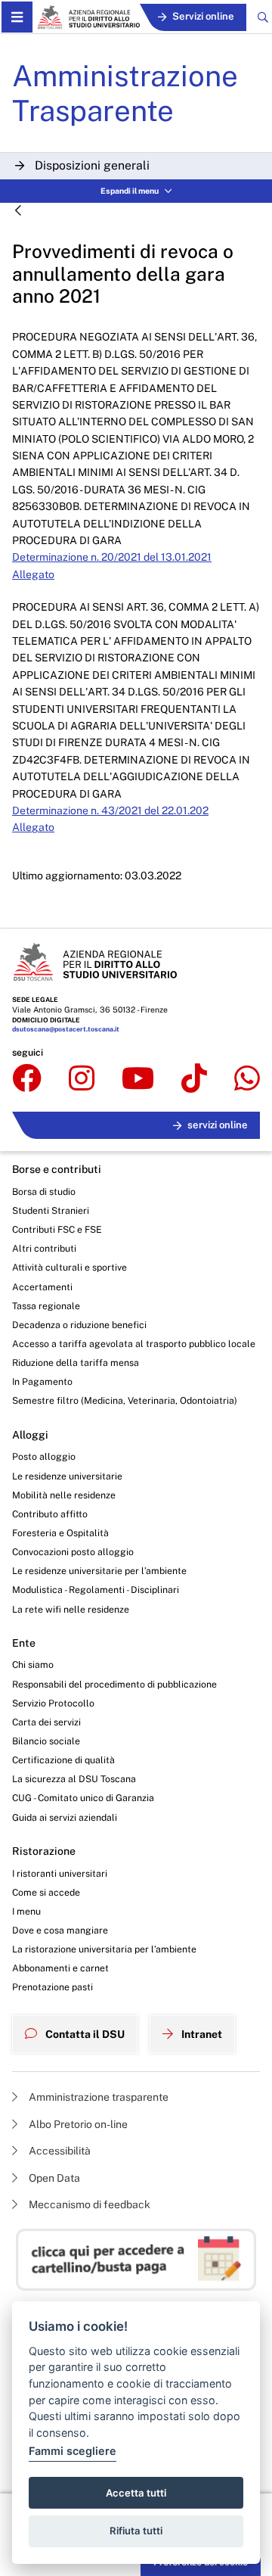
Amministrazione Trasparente (125, 93)
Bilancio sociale (46, 1741)
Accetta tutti (136, 2493)
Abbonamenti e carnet (60, 1968)
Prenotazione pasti (53, 1987)
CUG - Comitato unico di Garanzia (83, 1798)
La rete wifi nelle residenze (71, 1609)
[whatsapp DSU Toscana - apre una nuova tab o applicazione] (247, 1079)
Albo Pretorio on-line (77, 2124)
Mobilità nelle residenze (64, 1495)
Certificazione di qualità (63, 1760)
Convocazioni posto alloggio (73, 1552)
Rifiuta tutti (136, 2531)
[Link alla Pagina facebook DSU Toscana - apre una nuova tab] (27, 1079)
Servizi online (203, 16)
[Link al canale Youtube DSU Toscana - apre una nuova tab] (138, 1079)
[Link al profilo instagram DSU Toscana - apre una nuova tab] (82, 1079)
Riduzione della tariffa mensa (76, 1363)
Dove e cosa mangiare (60, 1930)
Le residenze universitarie (67, 1476)
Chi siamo (33, 1664)
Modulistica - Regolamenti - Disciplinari (96, 1590)
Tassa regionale (46, 1306)
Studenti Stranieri (51, 1210)
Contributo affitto (50, 1514)
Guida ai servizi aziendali (65, 1817)
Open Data (53, 2178)
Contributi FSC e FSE (57, 1229)
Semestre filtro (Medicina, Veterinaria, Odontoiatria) (125, 1400)
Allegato (33, 574)
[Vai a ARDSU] (88, 17)
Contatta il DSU (84, 2034)
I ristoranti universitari (60, 1873)
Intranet (201, 2034)
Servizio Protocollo (53, 1703)
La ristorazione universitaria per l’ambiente (104, 1949)
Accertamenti (42, 1287)
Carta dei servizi (46, 1722)
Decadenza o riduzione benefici (79, 1325)
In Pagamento (42, 1381)
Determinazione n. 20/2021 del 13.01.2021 (112, 557)
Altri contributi (44, 1248)
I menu (26, 1911)
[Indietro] (18, 212)
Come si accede (46, 1892)
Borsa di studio (44, 1192)
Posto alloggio (44, 1456)
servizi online (218, 1125)
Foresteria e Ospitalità (60, 1533)
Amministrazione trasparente (97, 2097)
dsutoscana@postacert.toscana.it (66, 1029)
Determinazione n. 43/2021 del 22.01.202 (110, 810)
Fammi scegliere (73, 2451)
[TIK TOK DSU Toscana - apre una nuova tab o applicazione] (194, 1079)
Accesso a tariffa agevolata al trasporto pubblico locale (134, 1344)
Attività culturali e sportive (70, 1267)
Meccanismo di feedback (88, 2204)
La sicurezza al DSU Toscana (74, 1779)
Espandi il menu (130, 191)
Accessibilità (59, 2151)
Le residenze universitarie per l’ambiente (99, 1571)
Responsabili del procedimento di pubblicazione (114, 1684)
